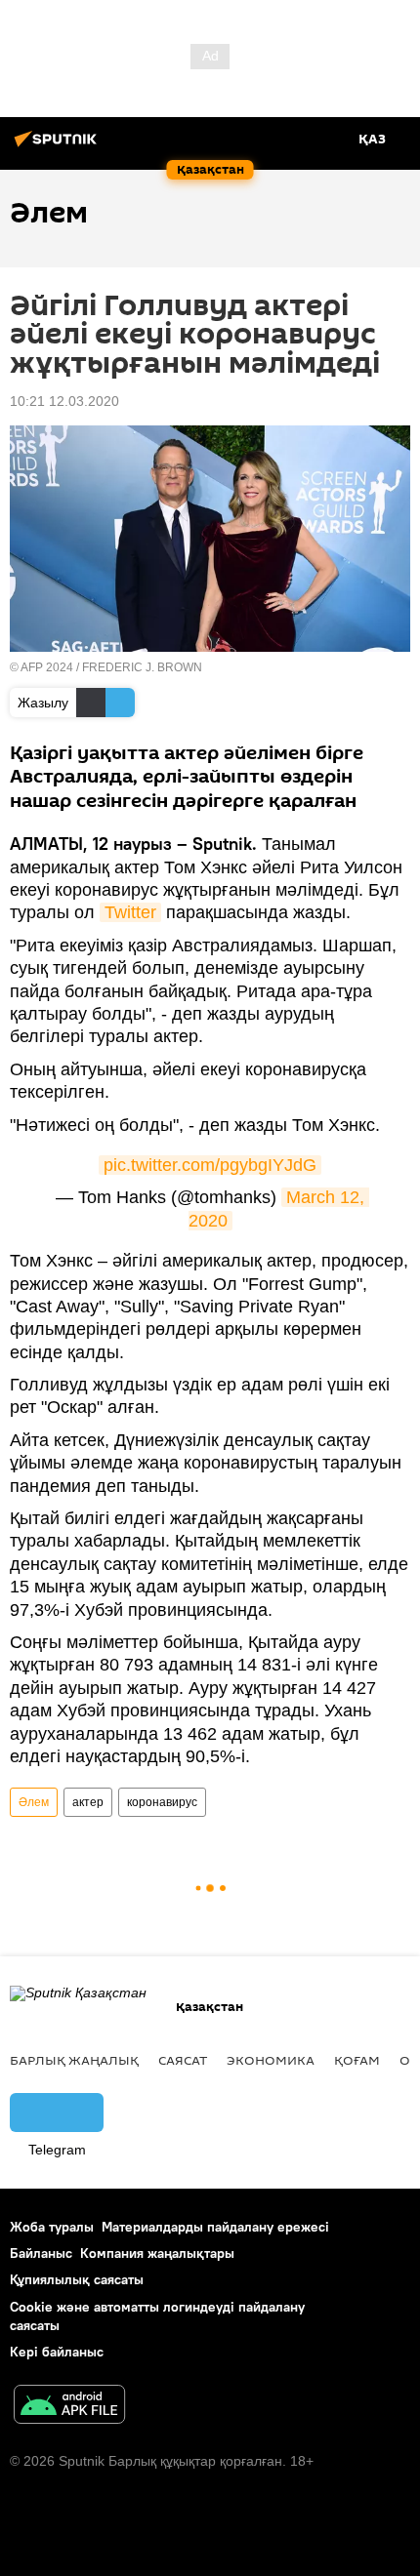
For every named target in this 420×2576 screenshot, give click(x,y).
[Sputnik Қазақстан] (59, 146)
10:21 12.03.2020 (64, 401)
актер (88, 1802)
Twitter (130, 912)
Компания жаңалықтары (157, 2253)
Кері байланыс (57, 2352)
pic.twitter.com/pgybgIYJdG (210, 1165)
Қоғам (357, 2060)
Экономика (271, 2060)
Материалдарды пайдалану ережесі (215, 2227)
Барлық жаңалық (74, 2060)
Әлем (34, 1802)
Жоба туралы (52, 2227)
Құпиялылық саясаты (77, 2279)
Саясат (183, 2060)
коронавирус (162, 1802)
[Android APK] (69, 2407)
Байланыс (41, 2253)
